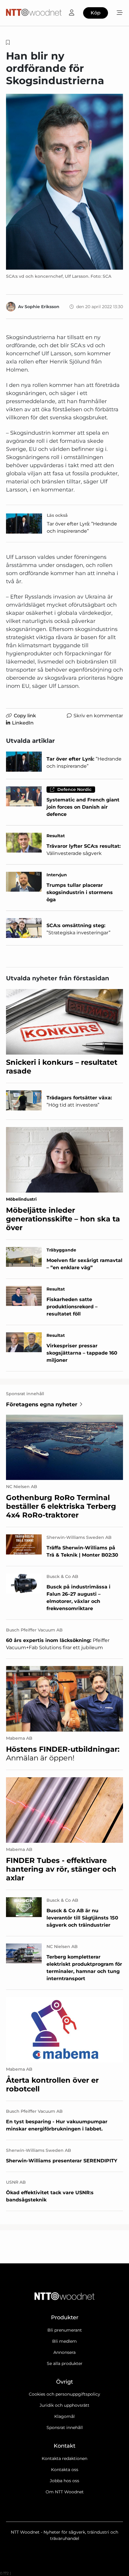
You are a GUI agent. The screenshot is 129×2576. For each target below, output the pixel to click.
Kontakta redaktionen (64, 2458)
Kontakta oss (65, 2470)
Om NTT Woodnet (65, 2492)
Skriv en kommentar (98, 716)
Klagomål (64, 2416)
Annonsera (64, 2352)
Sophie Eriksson (42, 307)
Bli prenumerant (65, 2330)
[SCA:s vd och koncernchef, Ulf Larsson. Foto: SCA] (64, 182)
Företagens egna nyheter (42, 1404)
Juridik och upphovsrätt (64, 2405)
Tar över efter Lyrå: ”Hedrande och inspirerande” (82, 527)
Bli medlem (64, 2341)
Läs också (57, 515)
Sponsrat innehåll (65, 2427)
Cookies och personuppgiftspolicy (64, 2394)
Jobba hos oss (64, 2481)
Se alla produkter (65, 2363)
